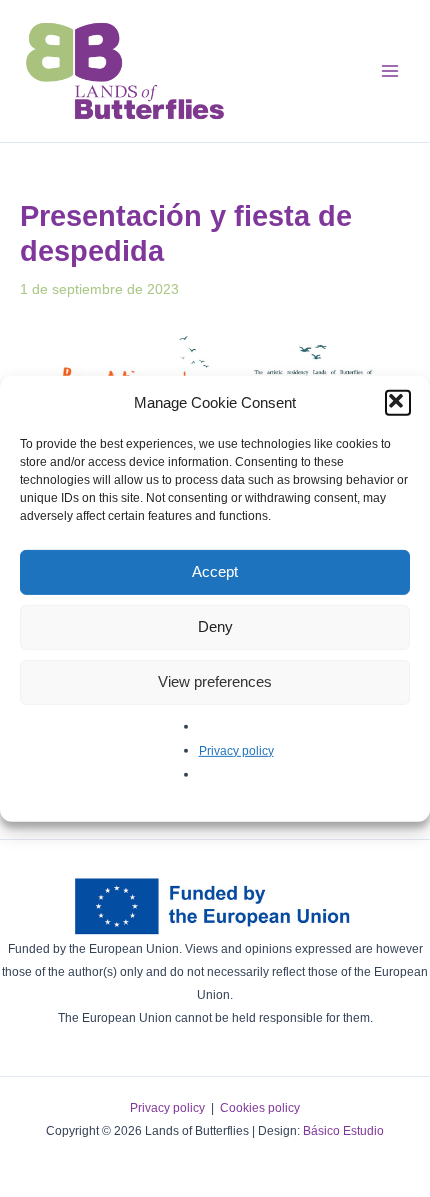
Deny (215, 626)
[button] (398, 402)
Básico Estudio (343, 1131)
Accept (215, 571)
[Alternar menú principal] (389, 70)
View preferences (215, 681)
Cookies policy (260, 1108)
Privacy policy (236, 750)
